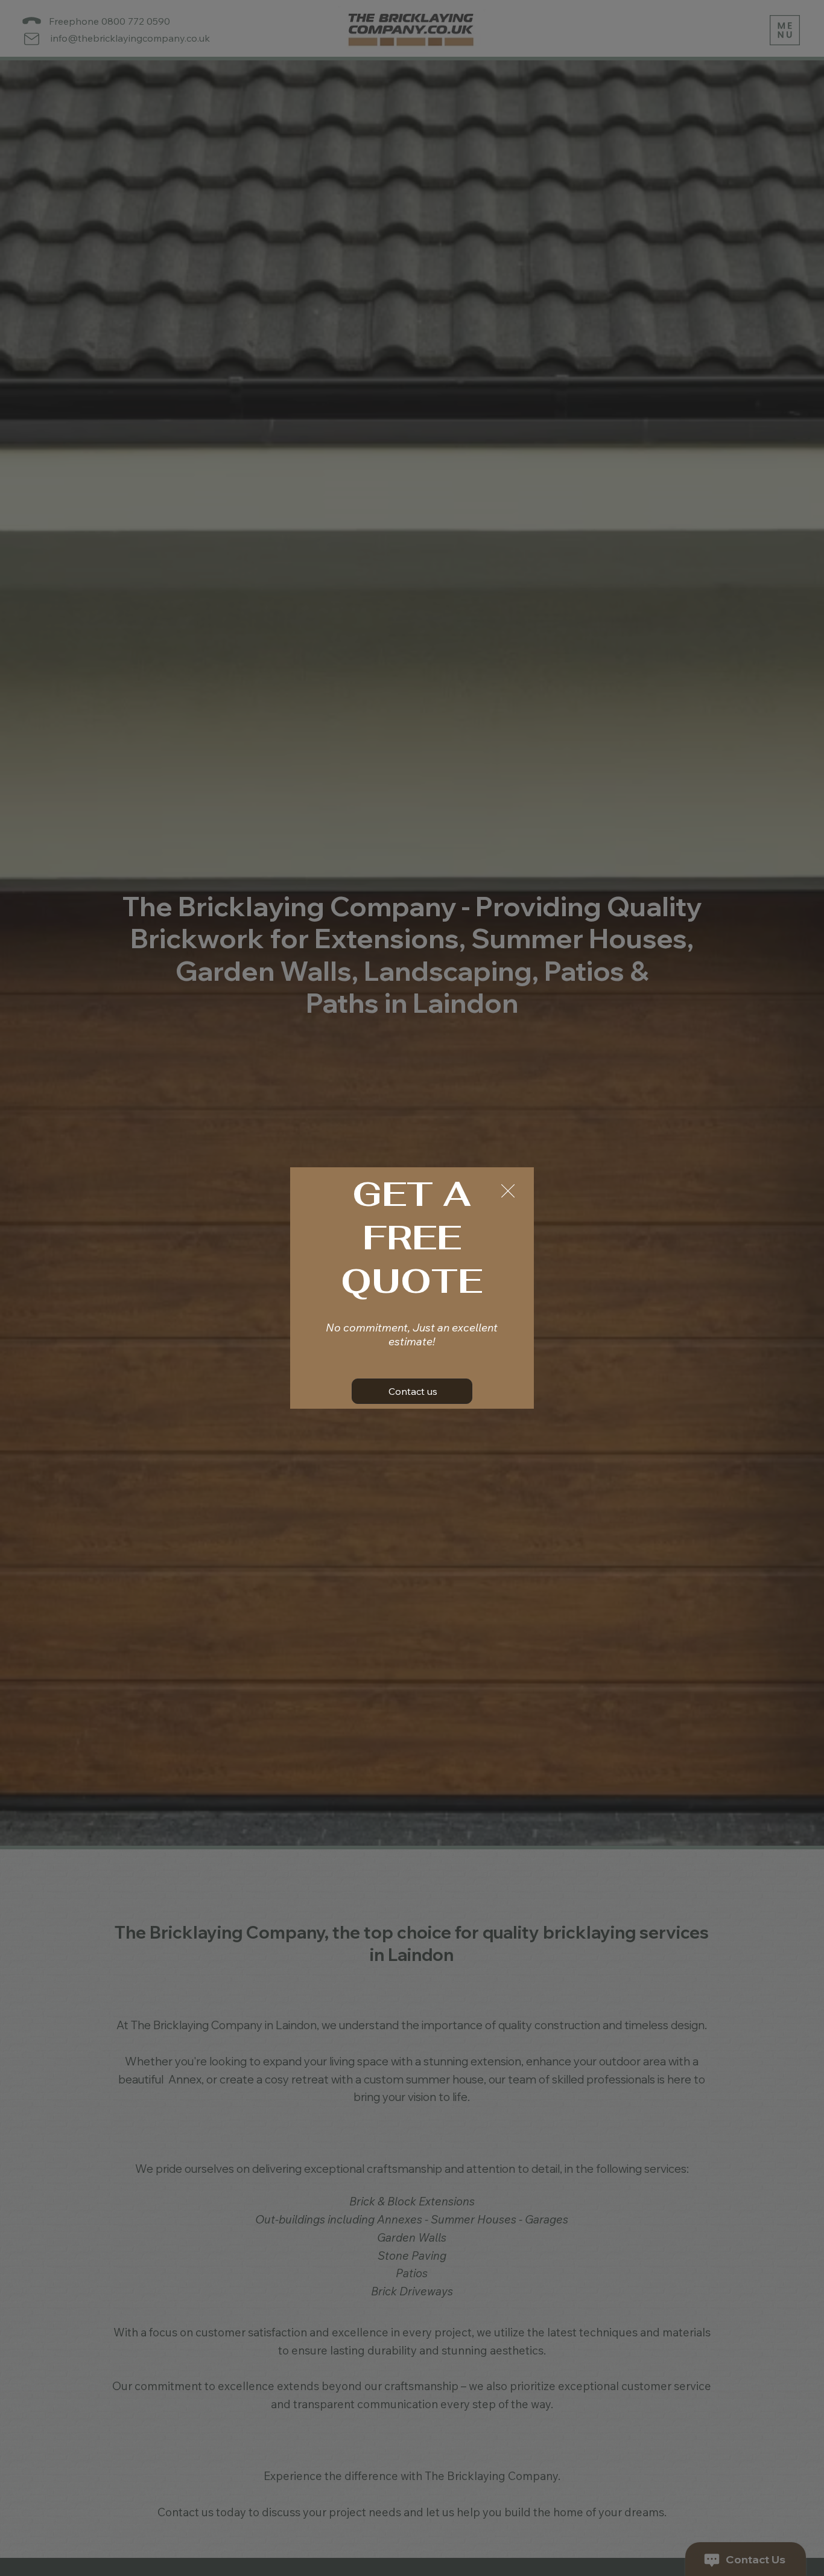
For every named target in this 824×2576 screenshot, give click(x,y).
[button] (508, 1191)
